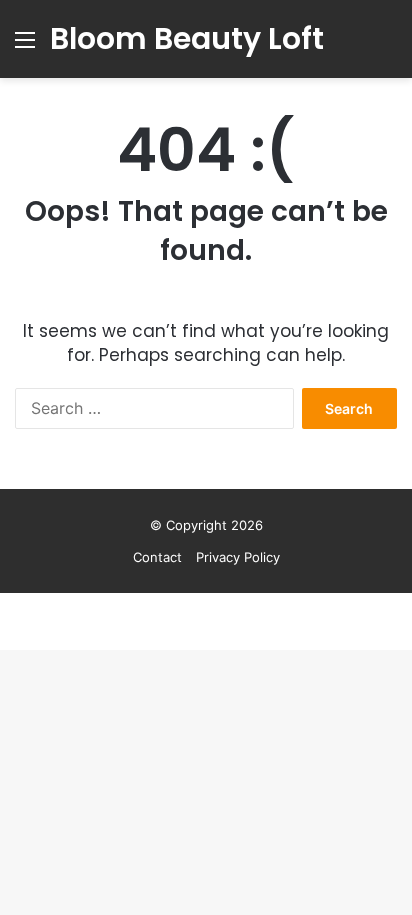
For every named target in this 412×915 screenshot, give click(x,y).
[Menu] (25, 46)
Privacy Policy (238, 557)
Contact (157, 557)
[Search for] (387, 46)
